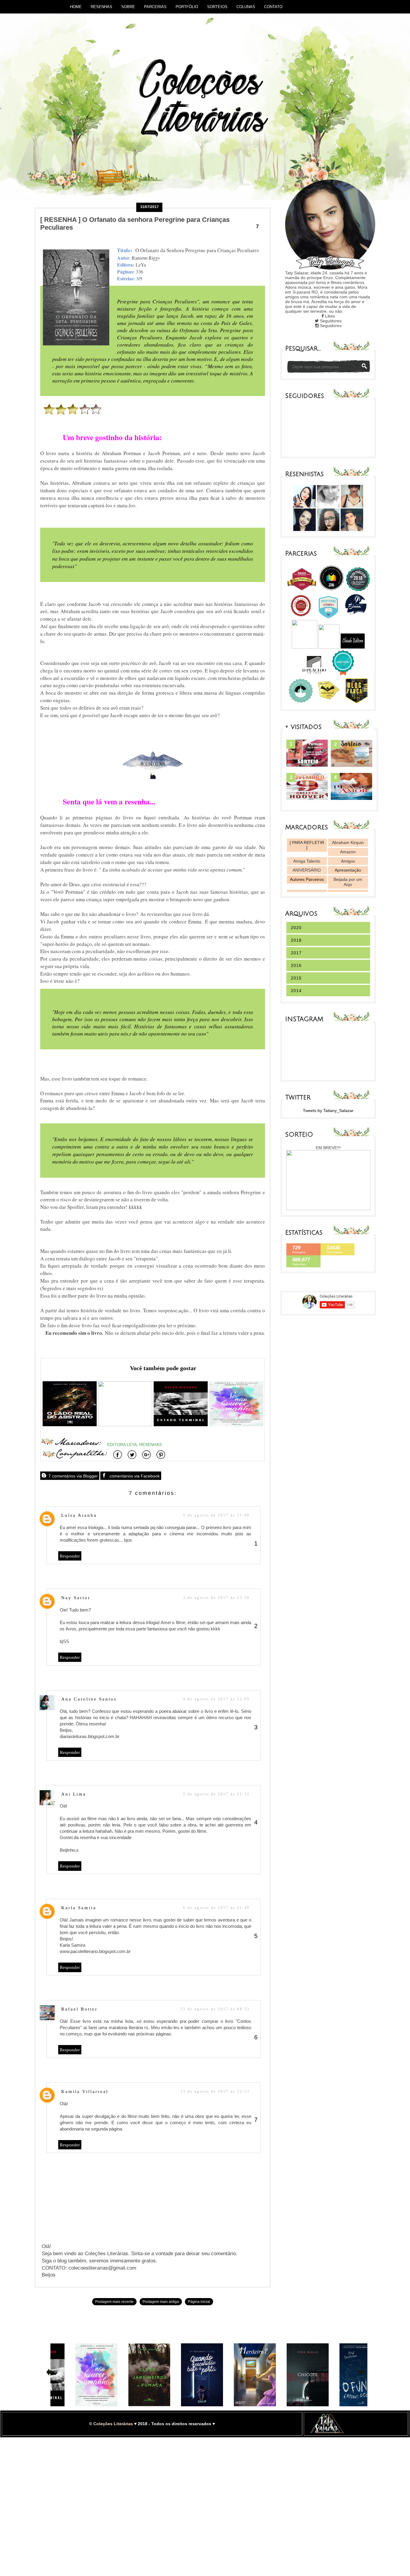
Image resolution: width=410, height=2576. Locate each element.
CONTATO (273, 7)
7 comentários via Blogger (72, 1476)
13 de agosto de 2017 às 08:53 (215, 2009)
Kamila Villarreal (85, 2092)
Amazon (348, 852)
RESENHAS (101, 7)
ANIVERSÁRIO (307, 870)
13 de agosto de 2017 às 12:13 (215, 2092)
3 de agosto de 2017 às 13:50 (216, 1598)
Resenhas (151, 1445)
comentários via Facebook (134, 1476)
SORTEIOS (217, 7)
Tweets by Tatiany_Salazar (328, 1111)
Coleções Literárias (113, 2424)
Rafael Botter (79, 2009)
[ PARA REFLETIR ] (307, 845)
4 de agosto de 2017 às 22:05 (216, 1699)
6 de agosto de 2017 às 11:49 (216, 1908)
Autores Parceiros (307, 879)
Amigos (348, 861)
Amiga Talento (307, 861)
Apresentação (348, 870)
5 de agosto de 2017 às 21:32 (216, 1794)
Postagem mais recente (114, 2302)
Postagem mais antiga (161, 2302)
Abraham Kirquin (348, 842)
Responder (70, 1556)
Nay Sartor (76, 1598)
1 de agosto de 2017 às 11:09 (216, 1515)
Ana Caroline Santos (89, 1699)
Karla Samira (79, 1908)
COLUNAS (246, 7)
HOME (76, 7)
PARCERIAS (155, 7)
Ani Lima (74, 1794)
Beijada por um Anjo (348, 882)
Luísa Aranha (79, 1515)
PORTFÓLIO (187, 7)
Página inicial (199, 2302)
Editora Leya (122, 1445)
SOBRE (128, 7)
